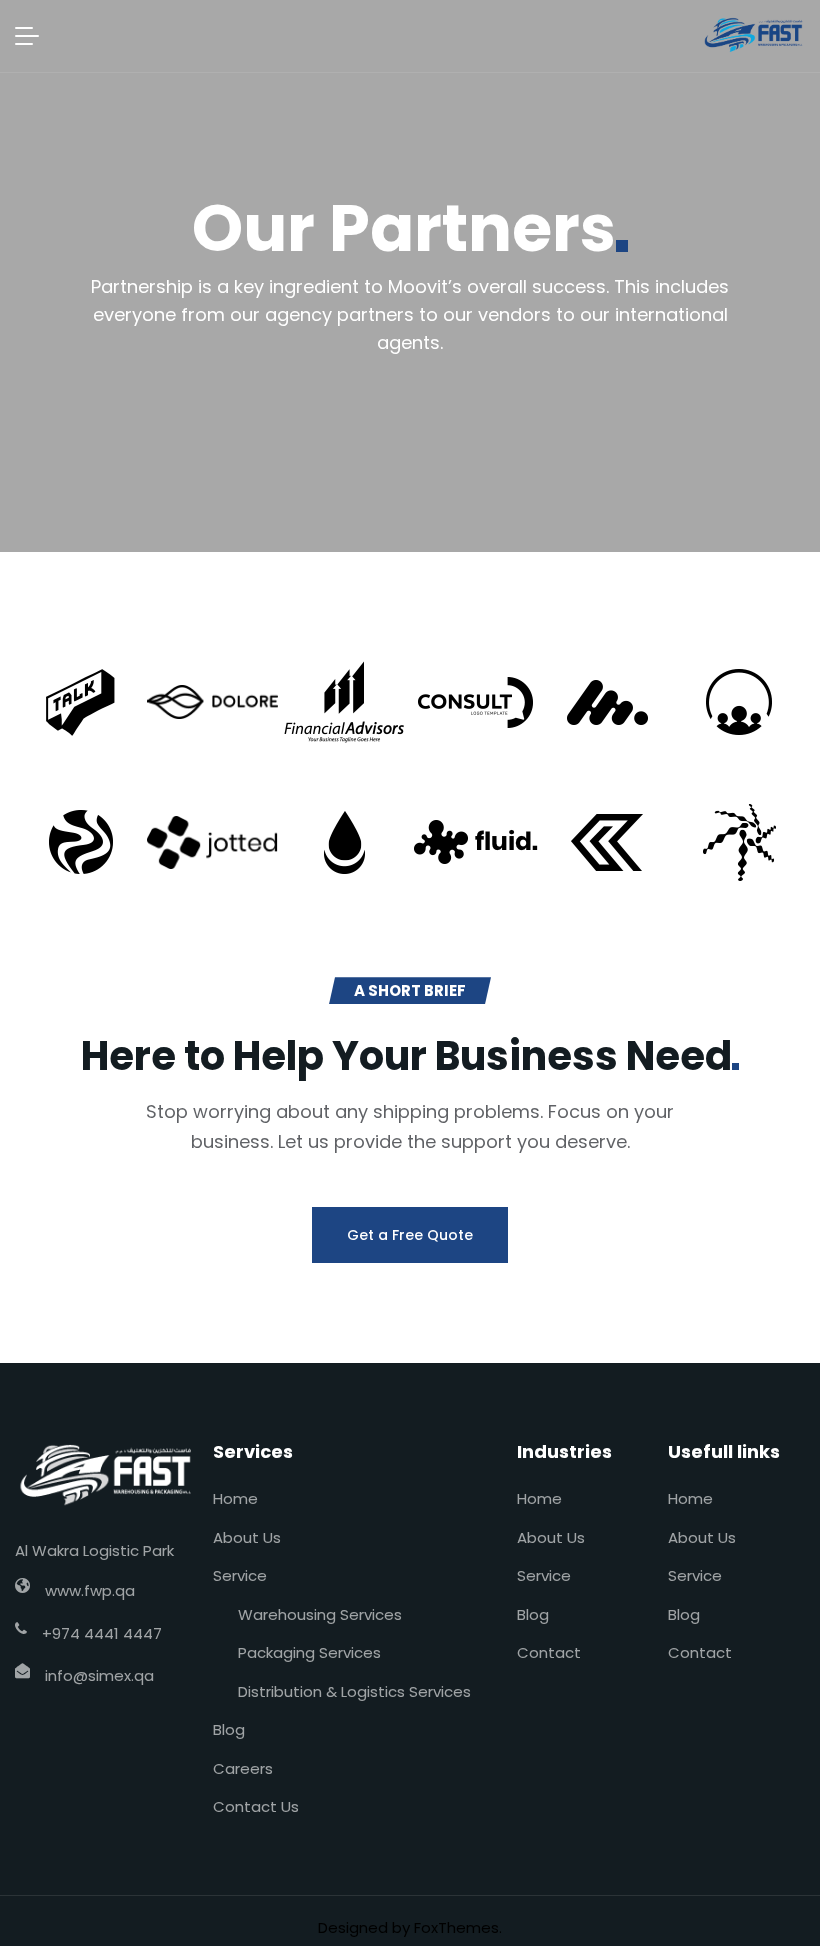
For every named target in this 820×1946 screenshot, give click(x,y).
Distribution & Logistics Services (354, 1691)
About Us (247, 1537)
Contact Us (256, 1806)
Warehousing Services (320, 1614)
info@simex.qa (99, 1675)
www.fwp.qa (90, 1590)
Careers (243, 1768)
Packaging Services (309, 1652)
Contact (549, 1652)
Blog (229, 1729)
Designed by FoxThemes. (410, 1927)
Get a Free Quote (410, 1235)
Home (235, 1498)
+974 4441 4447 (102, 1633)
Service (240, 1575)
